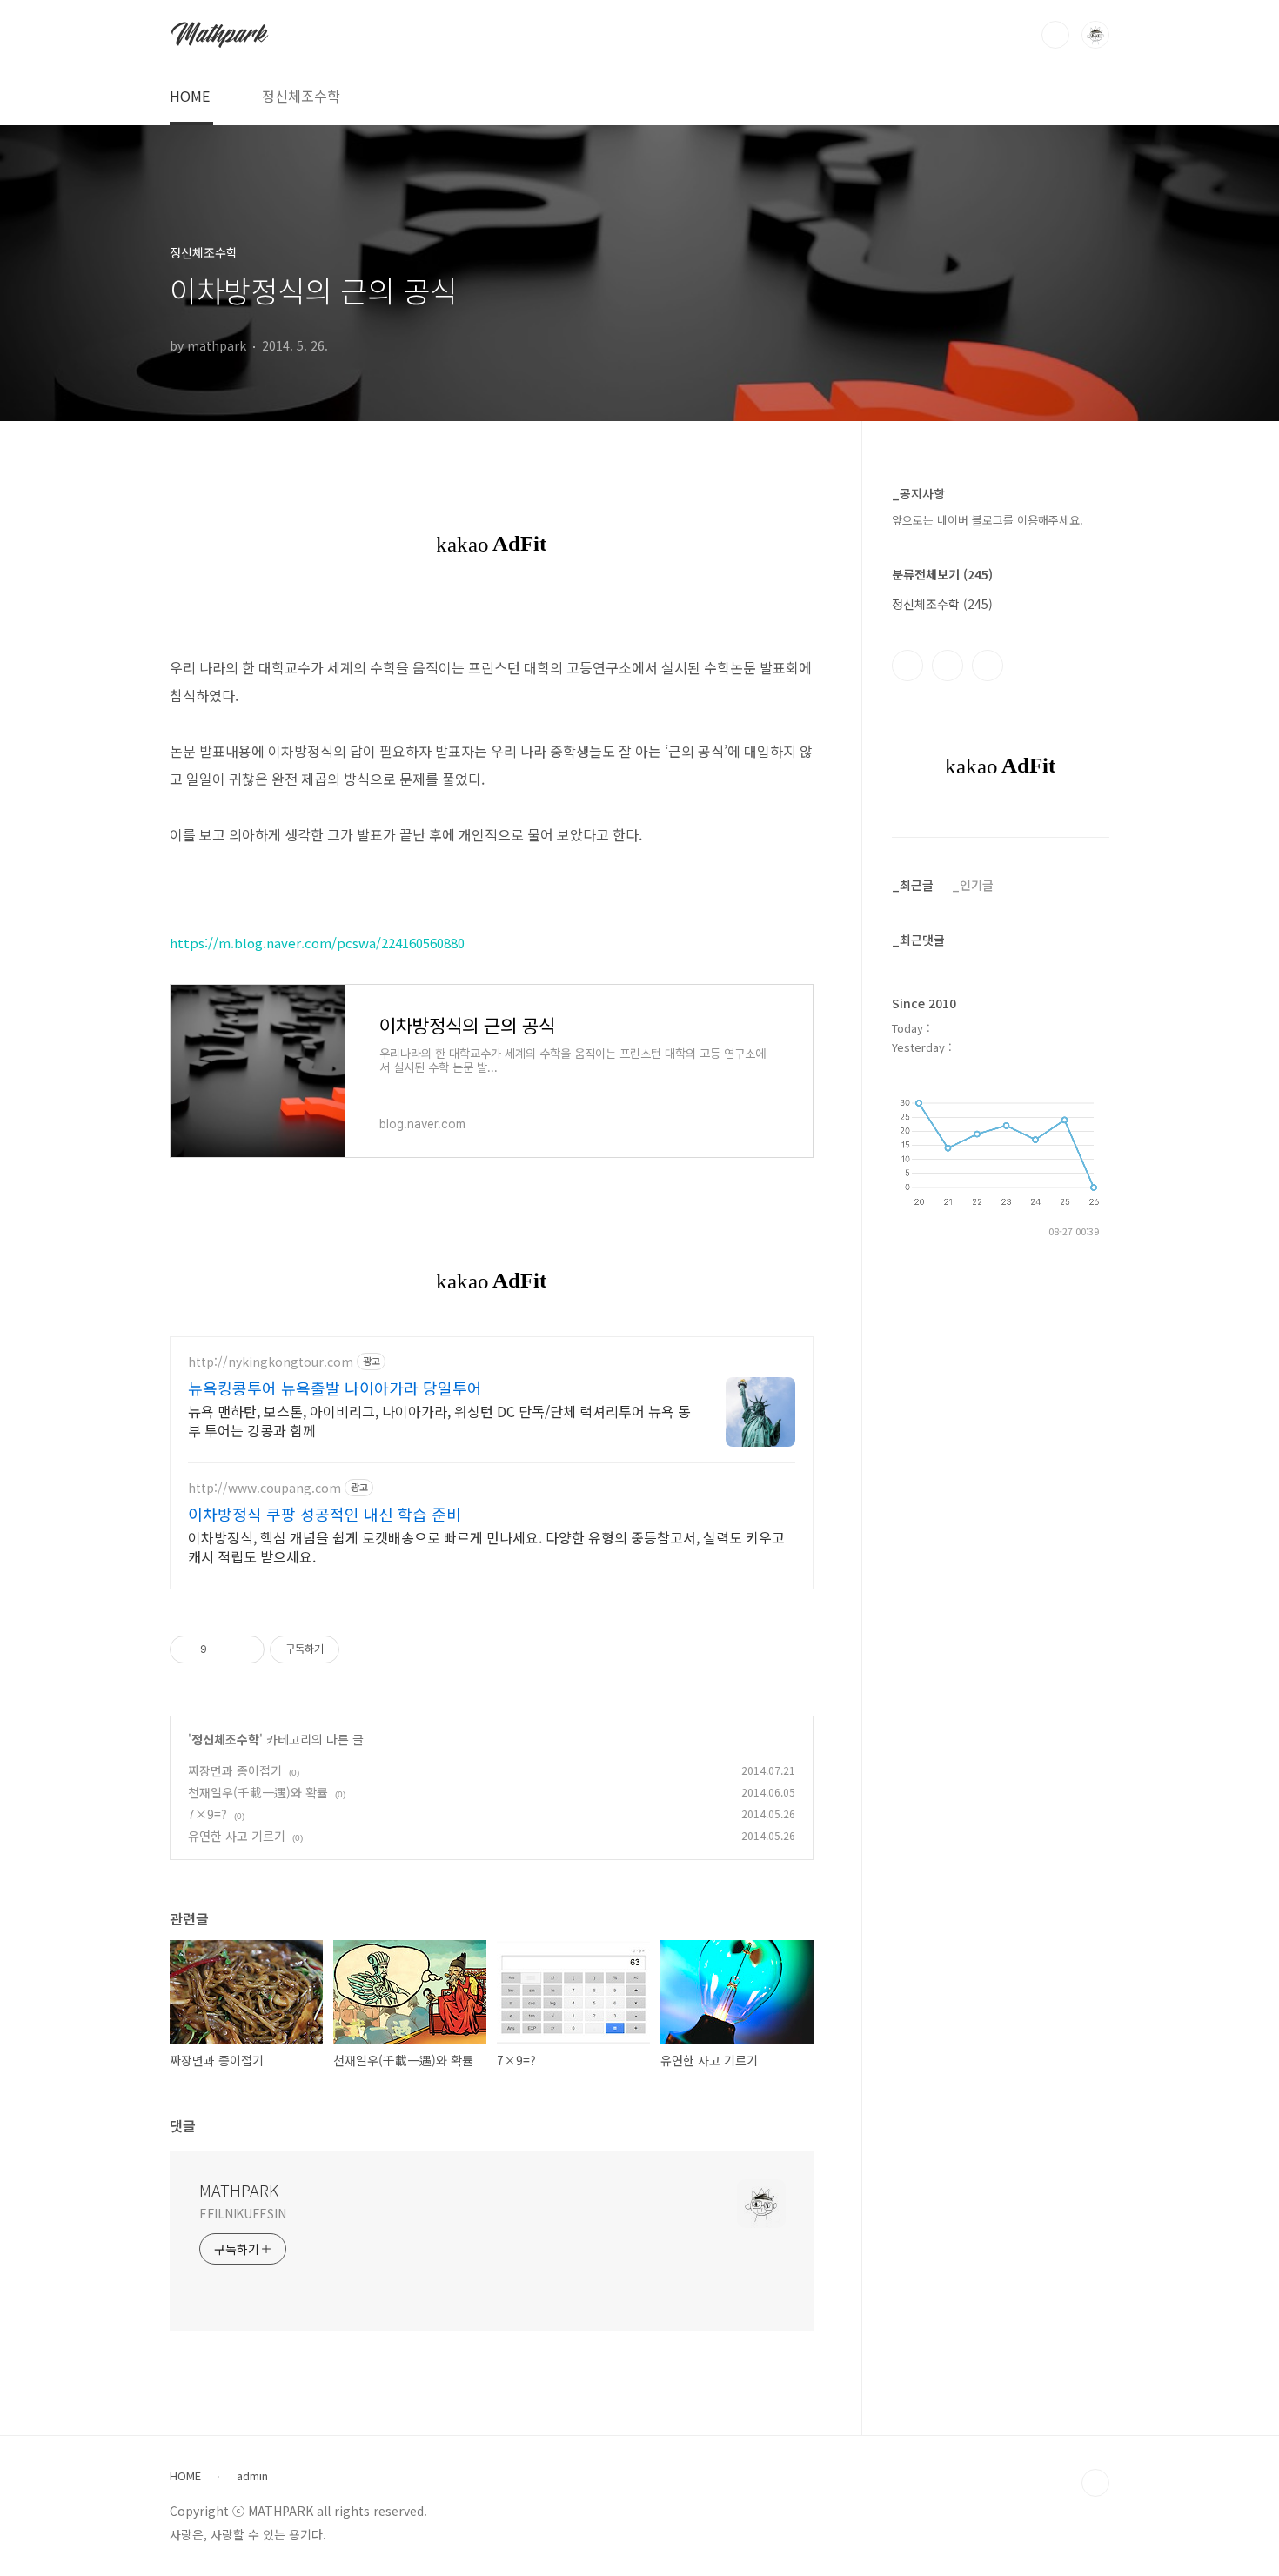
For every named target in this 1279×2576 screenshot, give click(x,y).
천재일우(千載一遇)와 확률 (258, 1792)
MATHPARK (239, 2190)
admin (252, 2476)
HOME (190, 96)
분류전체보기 (942, 574)
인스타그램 (948, 666)
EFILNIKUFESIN (243, 2213)
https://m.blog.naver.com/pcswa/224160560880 (317, 943)
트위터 (988, 666)
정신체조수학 (301, 96)
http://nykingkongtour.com (271, 1362)
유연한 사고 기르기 (237, 1836)
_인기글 (973, 885)
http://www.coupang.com (265, 1488)
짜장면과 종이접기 (235, 1770)
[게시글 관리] (245, 1649)
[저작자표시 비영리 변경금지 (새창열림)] (363, 1649)
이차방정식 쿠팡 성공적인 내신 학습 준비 (325, 1514)
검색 (1055, 35)
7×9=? (208, 1814)
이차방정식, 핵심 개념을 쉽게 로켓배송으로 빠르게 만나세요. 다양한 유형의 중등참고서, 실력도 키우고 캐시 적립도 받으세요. (486, 1546)
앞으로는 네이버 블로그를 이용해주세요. (988, 520)
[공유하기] (223, 1649)
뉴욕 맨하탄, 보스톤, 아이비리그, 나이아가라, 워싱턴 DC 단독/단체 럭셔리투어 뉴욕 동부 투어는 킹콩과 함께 (439, 1420)
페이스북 (907, 666)
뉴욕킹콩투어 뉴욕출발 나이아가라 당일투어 (335, 1388)
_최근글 (913, 885)
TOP (1095, 2483)
